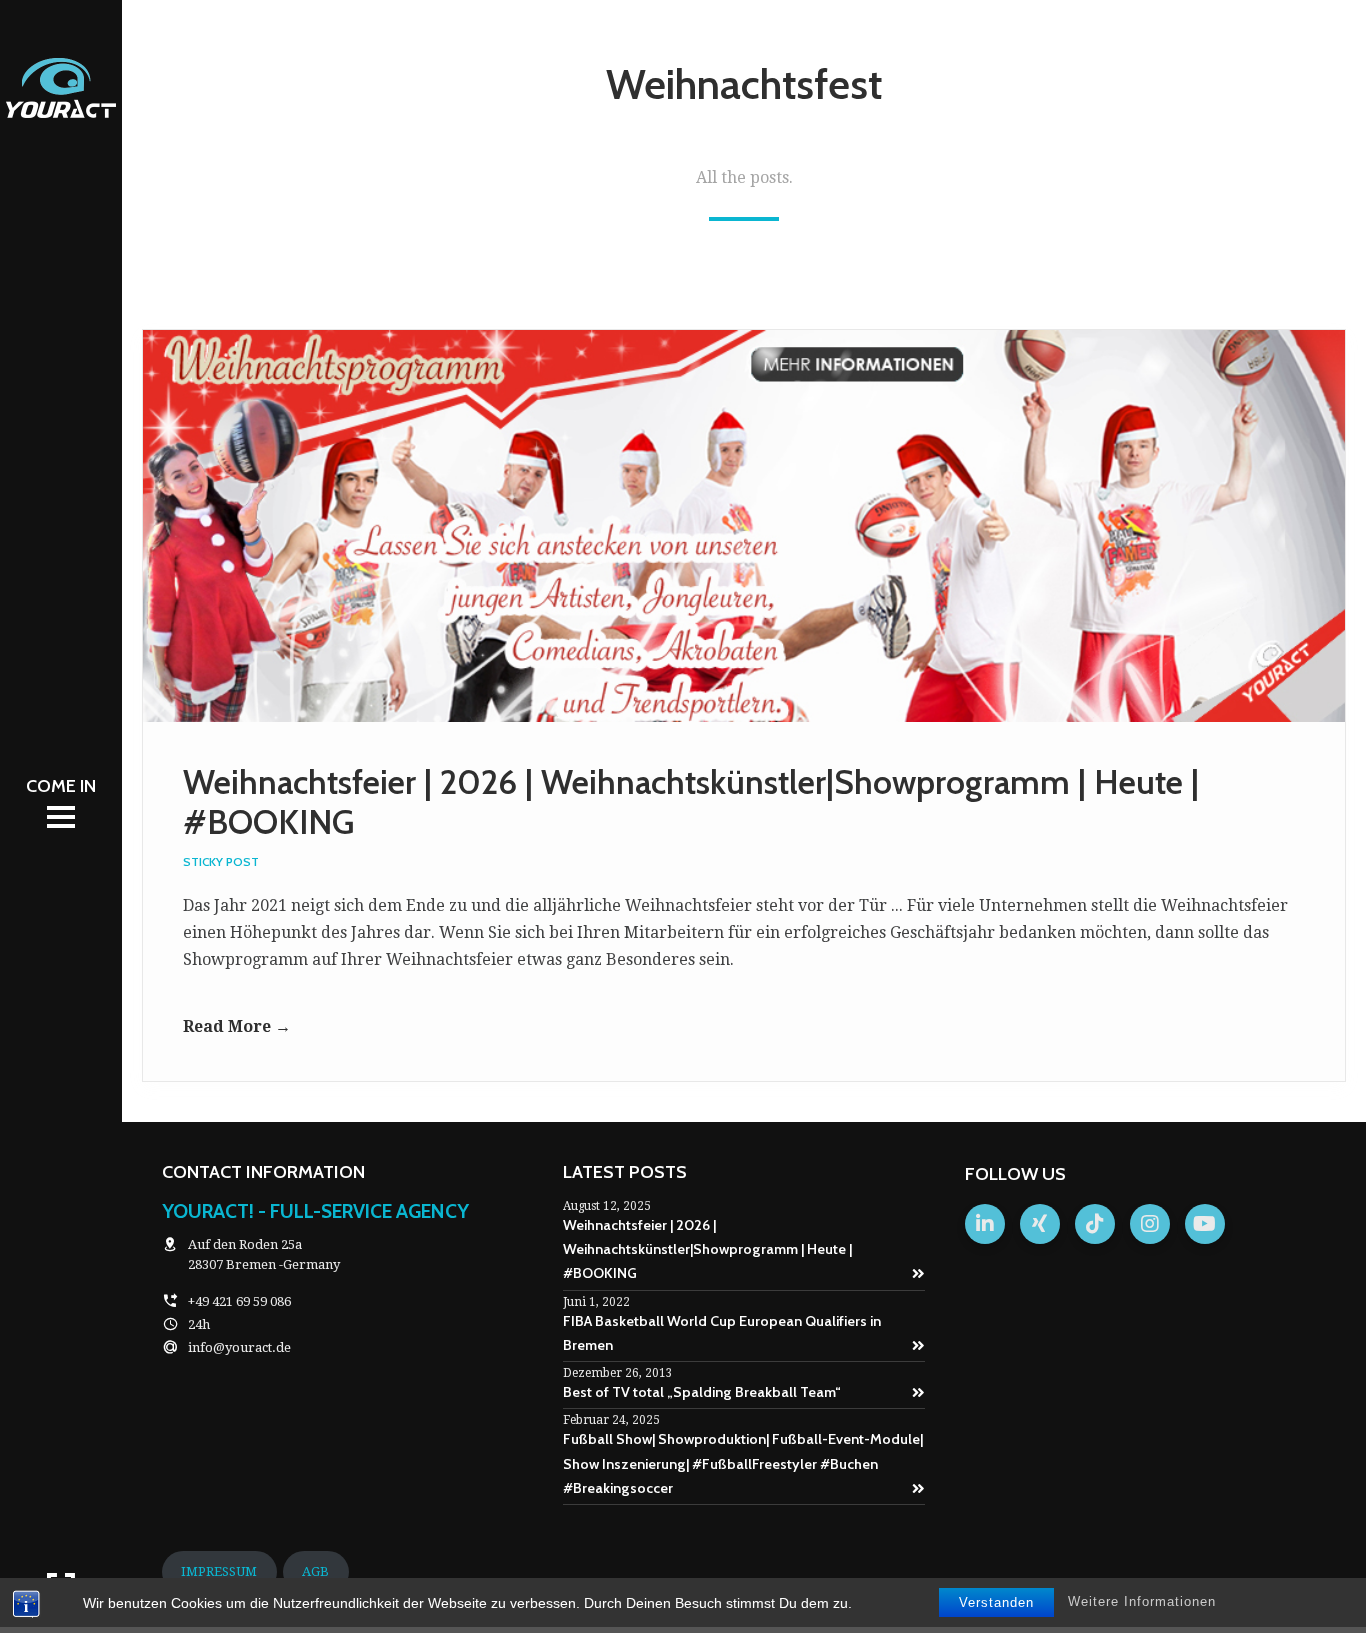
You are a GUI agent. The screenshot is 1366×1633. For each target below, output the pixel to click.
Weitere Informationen (1142, 1601)
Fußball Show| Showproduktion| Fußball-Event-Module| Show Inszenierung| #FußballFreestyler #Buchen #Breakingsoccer (743, 1463)
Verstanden (996, 1602)
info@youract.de (239, 1347)
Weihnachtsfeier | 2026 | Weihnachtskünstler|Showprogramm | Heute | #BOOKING (707, 1249)
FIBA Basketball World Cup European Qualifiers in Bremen (722, 1333)
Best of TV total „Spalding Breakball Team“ (702, 1392)
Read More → (237, 1026)
